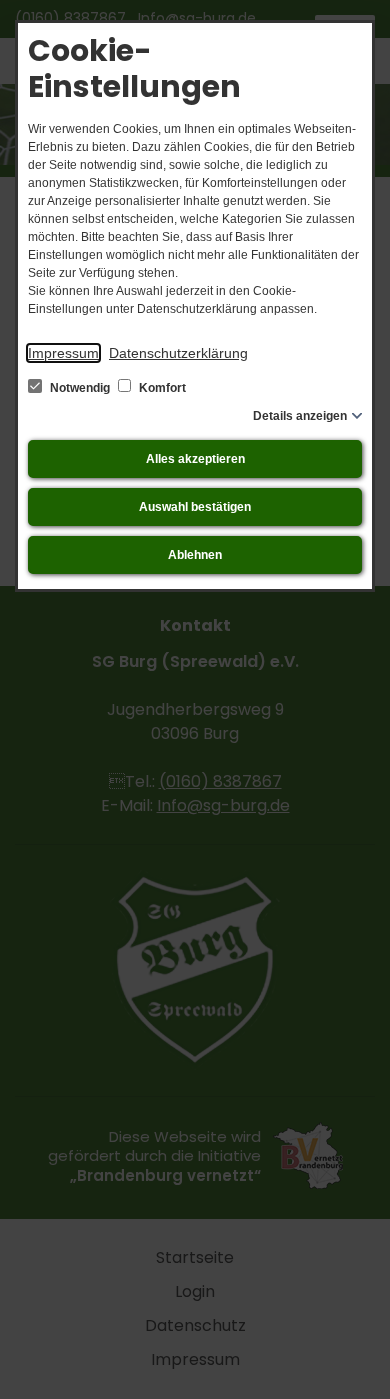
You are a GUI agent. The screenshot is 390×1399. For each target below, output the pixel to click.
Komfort (161, 388)
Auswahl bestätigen (195, 507)
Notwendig (80, 388)
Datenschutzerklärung (178, 353)
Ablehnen (195, 555)
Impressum (63, 353)
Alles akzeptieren (195, 459)
